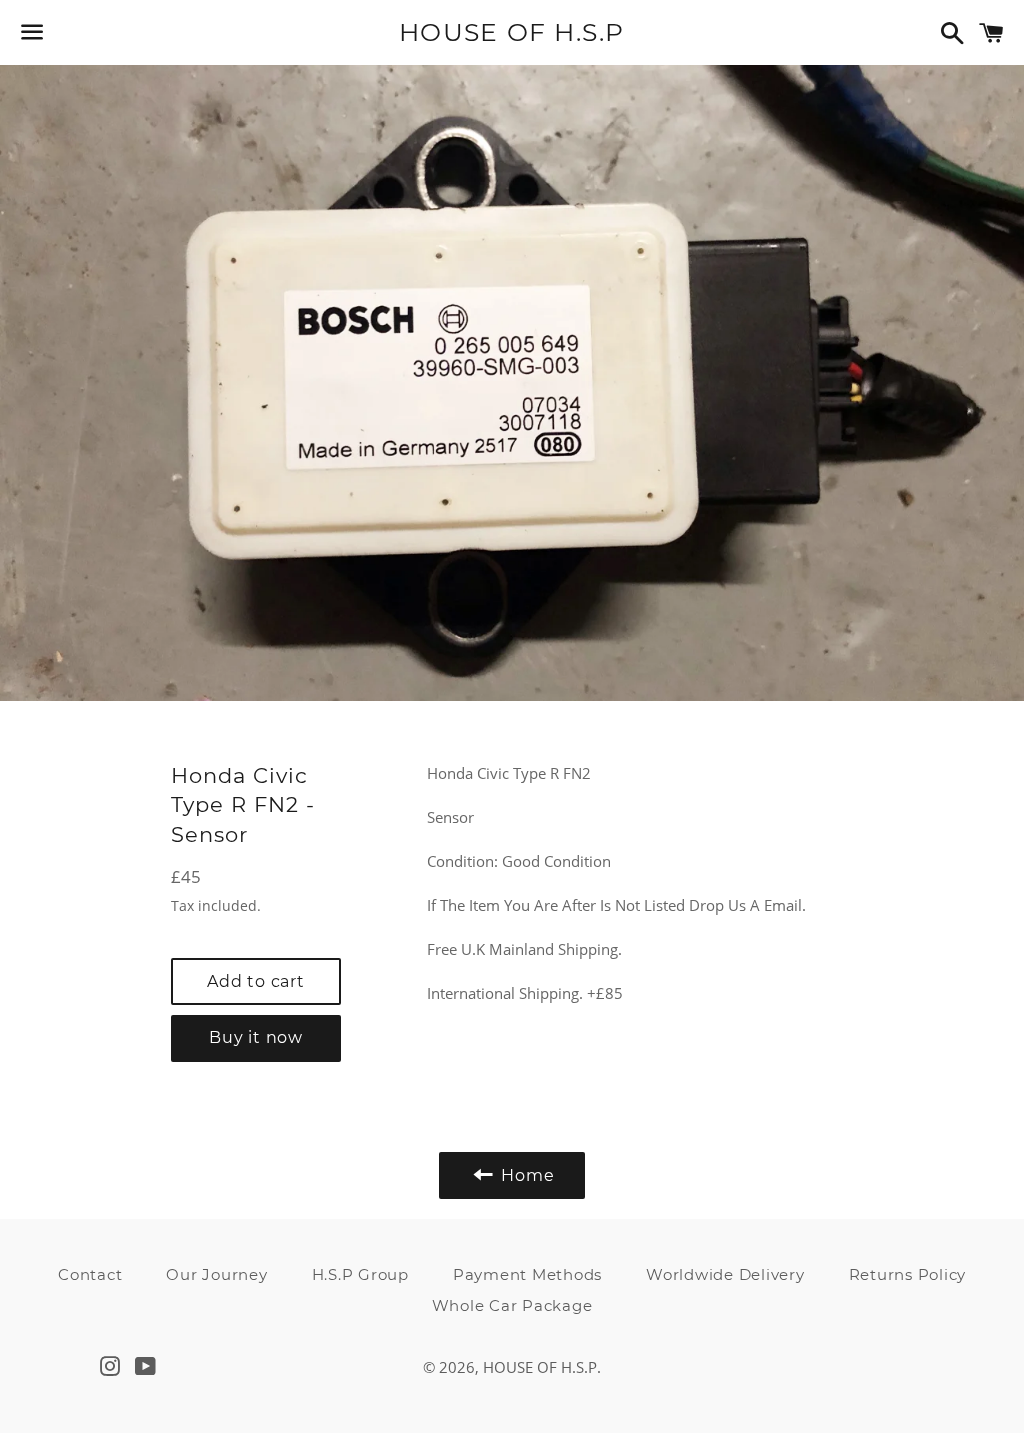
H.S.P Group (360, 1274)
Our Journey (216, 1274)
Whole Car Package (512, 1305)
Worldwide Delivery (725, 1274)
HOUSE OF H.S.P (512, 32)
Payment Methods (527, 1274)
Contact (90, 1274)
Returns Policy (908, 1274)
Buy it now (256, 1037)
